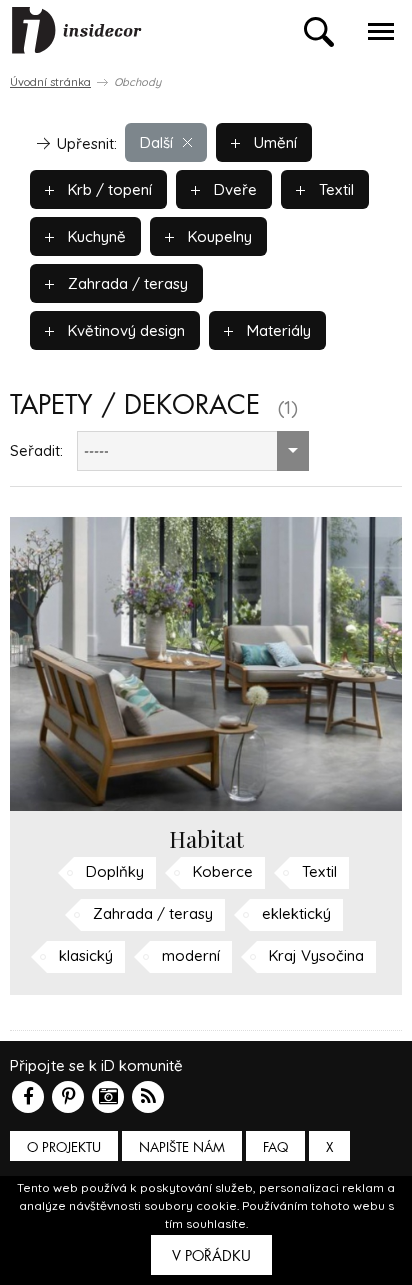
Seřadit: (36, 450)
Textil (334, 189)
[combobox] (193, 451)
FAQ (275, 1147)
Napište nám (182, 1147)
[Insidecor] (77, 31)
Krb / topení (108, 189)
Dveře (233, 189)
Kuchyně (95, 236)
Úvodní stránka (50, 82)
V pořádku (211, 1256)
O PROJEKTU (64, 1147)
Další (156, 142)
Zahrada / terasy (126, 283)
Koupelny (218, 236)
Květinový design (124, 330)
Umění (273, 142)
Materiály (277, 330)
